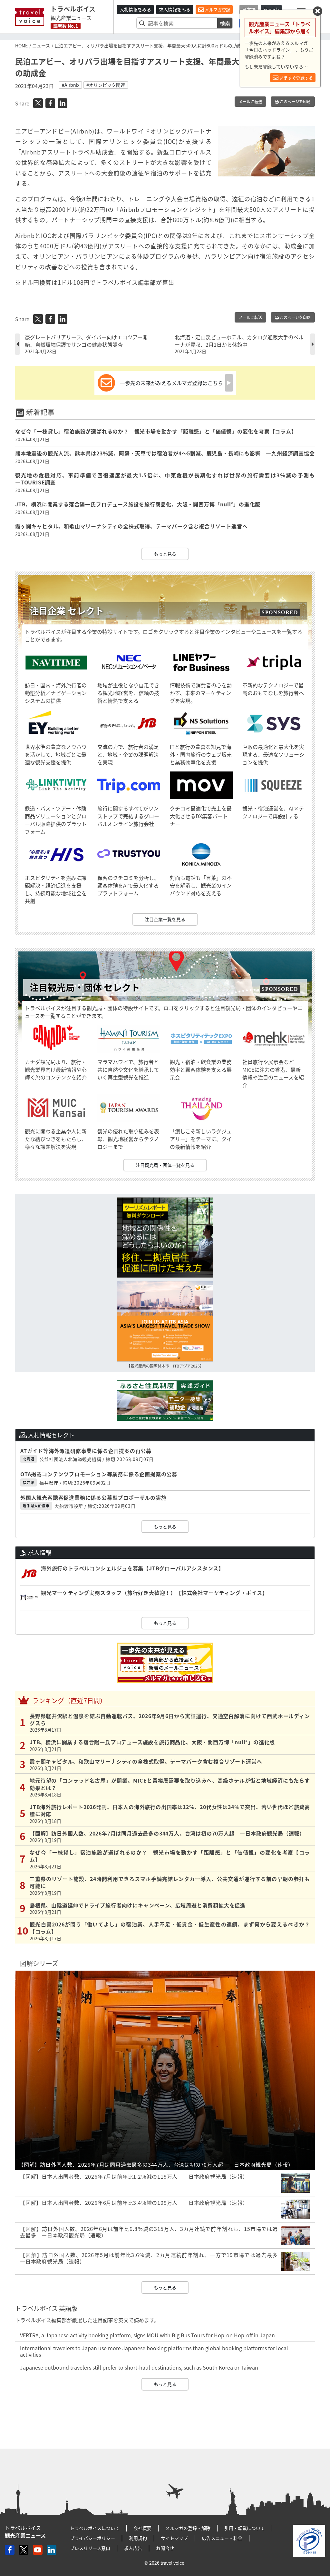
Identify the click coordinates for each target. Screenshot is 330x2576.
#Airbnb (70, 85)
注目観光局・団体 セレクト (85, 987)
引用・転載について (245, 2528)
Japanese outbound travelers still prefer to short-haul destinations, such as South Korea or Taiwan (139, 2367)
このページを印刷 (295, 102)
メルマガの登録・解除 (188, 2528)
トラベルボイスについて (95, 2528)
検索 (225, 23)
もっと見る (165, 554)
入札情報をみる (135, 9)
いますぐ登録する (296, 78)
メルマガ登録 (217, 10)
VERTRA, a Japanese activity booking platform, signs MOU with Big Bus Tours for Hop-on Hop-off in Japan (147, 2335)
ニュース (41, 45)
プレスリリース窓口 (90, 2548)
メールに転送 (250, 102)
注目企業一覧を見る (165, 919)
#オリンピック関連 (106, 85)
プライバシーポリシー (92, 2538)
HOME (21, 45)
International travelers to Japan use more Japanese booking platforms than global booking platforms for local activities (154, 2351)
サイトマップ (174, 2538)
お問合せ (165, 2548)
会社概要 (142, 2528)
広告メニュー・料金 (222, 2538)
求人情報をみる (175, 9)
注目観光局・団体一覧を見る (165, 1165)
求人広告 (133, 2548)
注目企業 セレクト (67, 611)
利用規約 (138, 2538)
